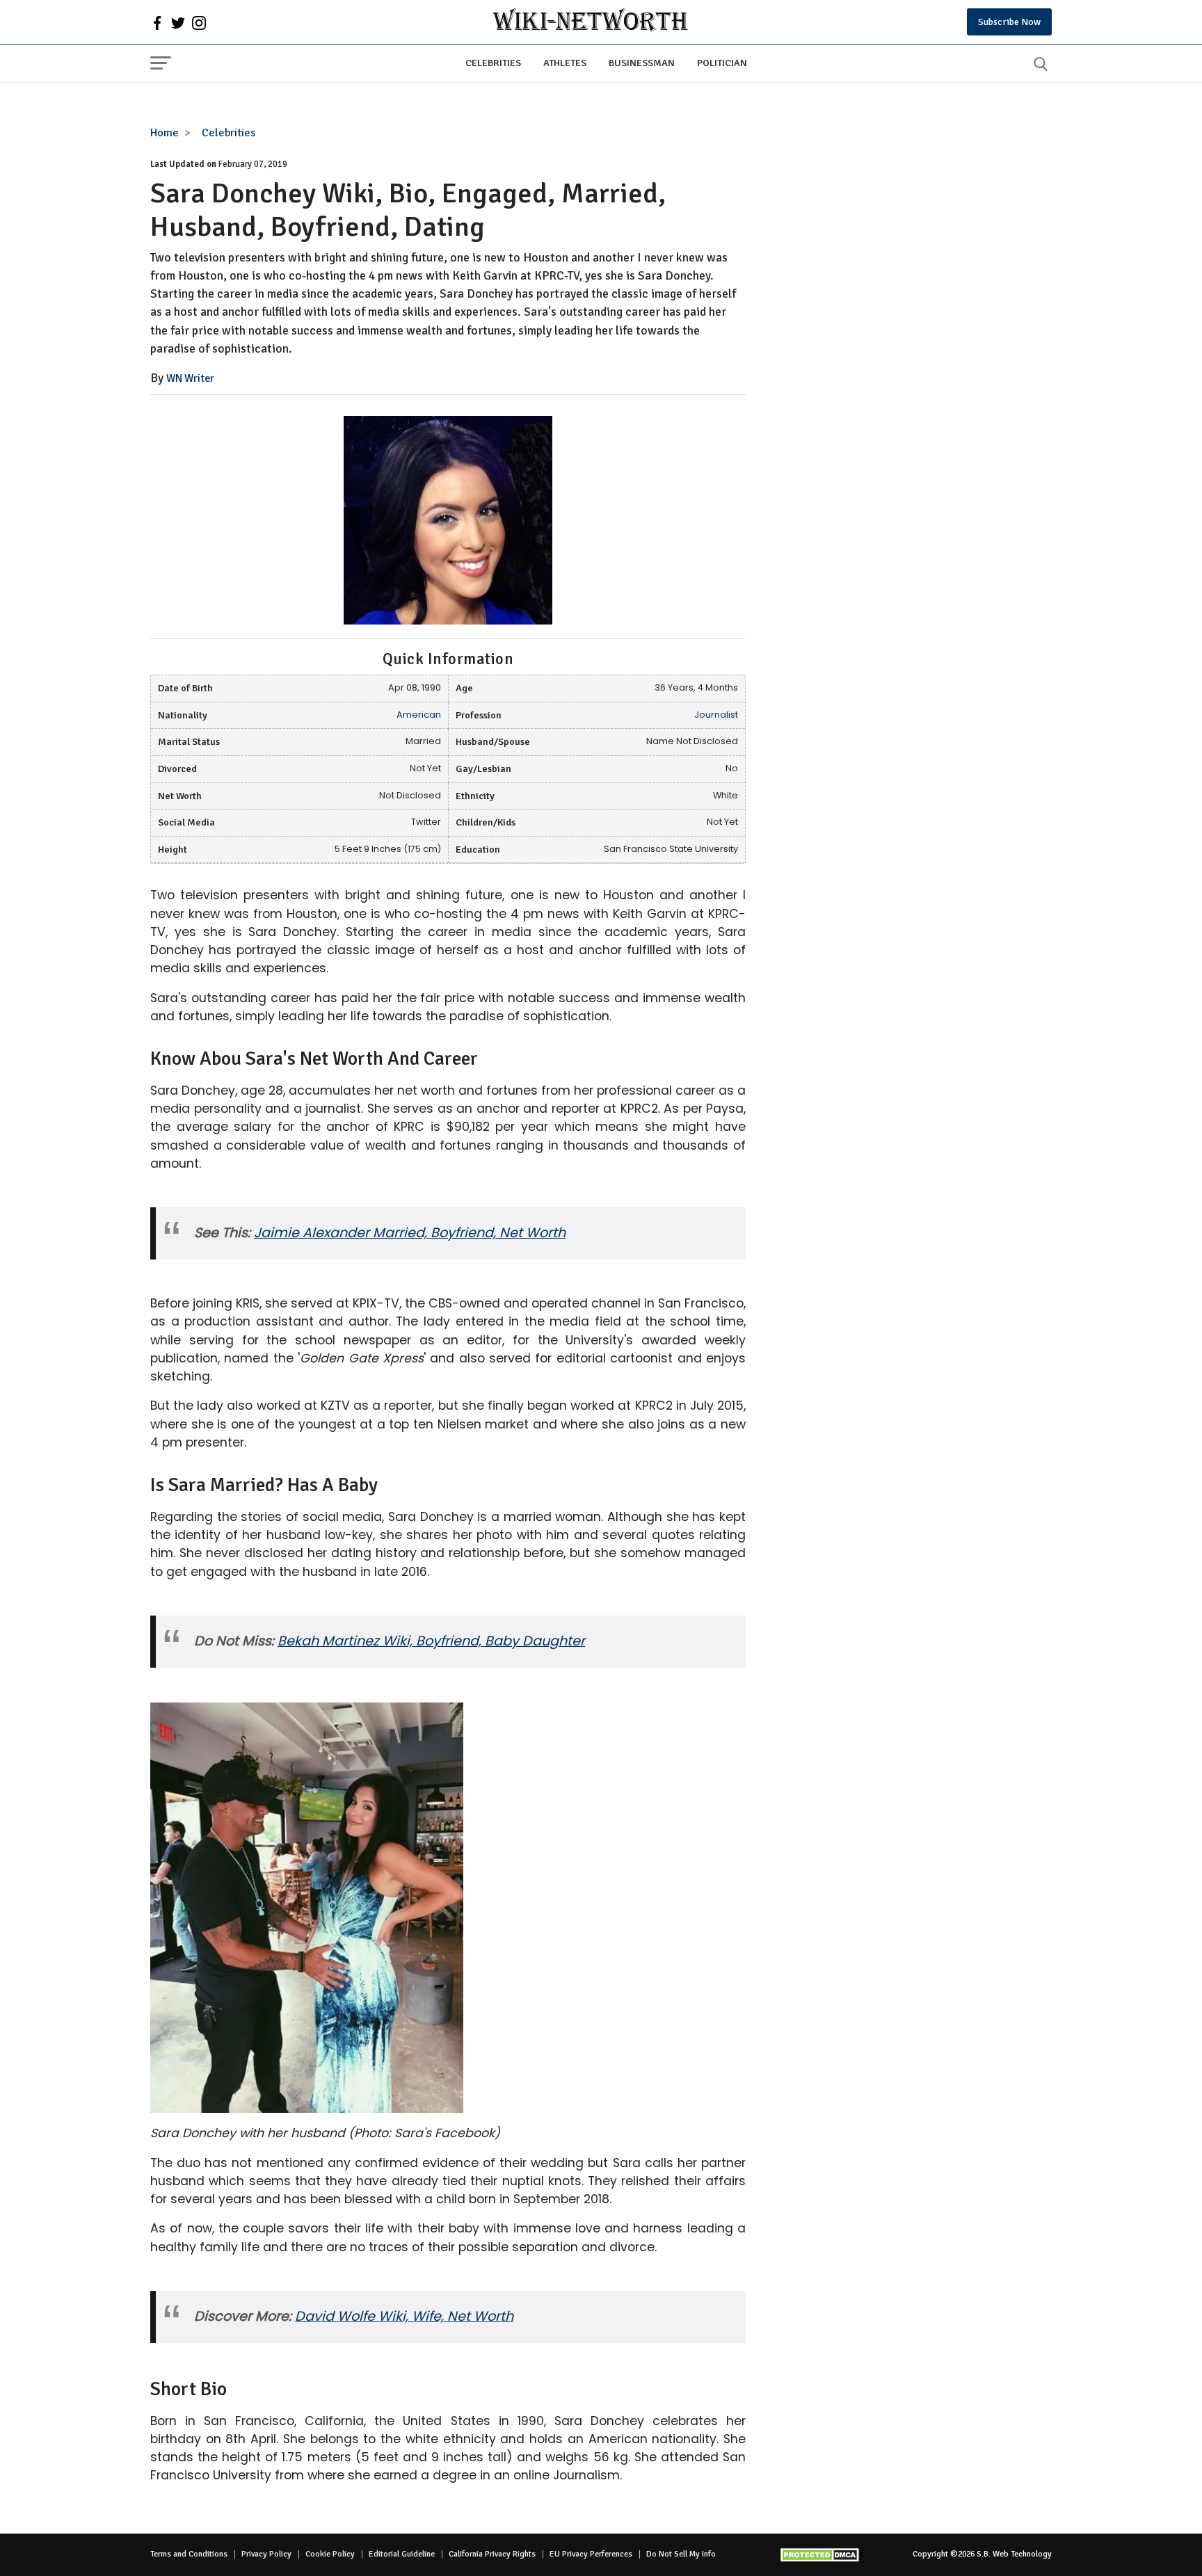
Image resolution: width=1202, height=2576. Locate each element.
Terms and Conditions (189, 2554)
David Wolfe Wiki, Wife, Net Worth (404, 2316)
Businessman (642, 63)
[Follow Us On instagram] (199, 22)
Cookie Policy (330, 2554)
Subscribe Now (1009, 22)
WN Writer (190, 378)
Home (165, 133)
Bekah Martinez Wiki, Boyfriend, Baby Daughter (431, 1641)
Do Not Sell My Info (681, 2554)
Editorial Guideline (402, 2554)
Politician (722, 63)
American (419, 715)
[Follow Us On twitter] (178, 22)
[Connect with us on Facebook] (157, 22)
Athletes (565, 63)
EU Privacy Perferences (591, 2554)
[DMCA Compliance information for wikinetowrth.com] (822, 2555)
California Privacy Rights (492, 2554)
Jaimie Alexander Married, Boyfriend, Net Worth (410, 1233)
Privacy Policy (266, 2554)
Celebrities (493, 63)
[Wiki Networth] (590, 22)
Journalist (716, 715)
